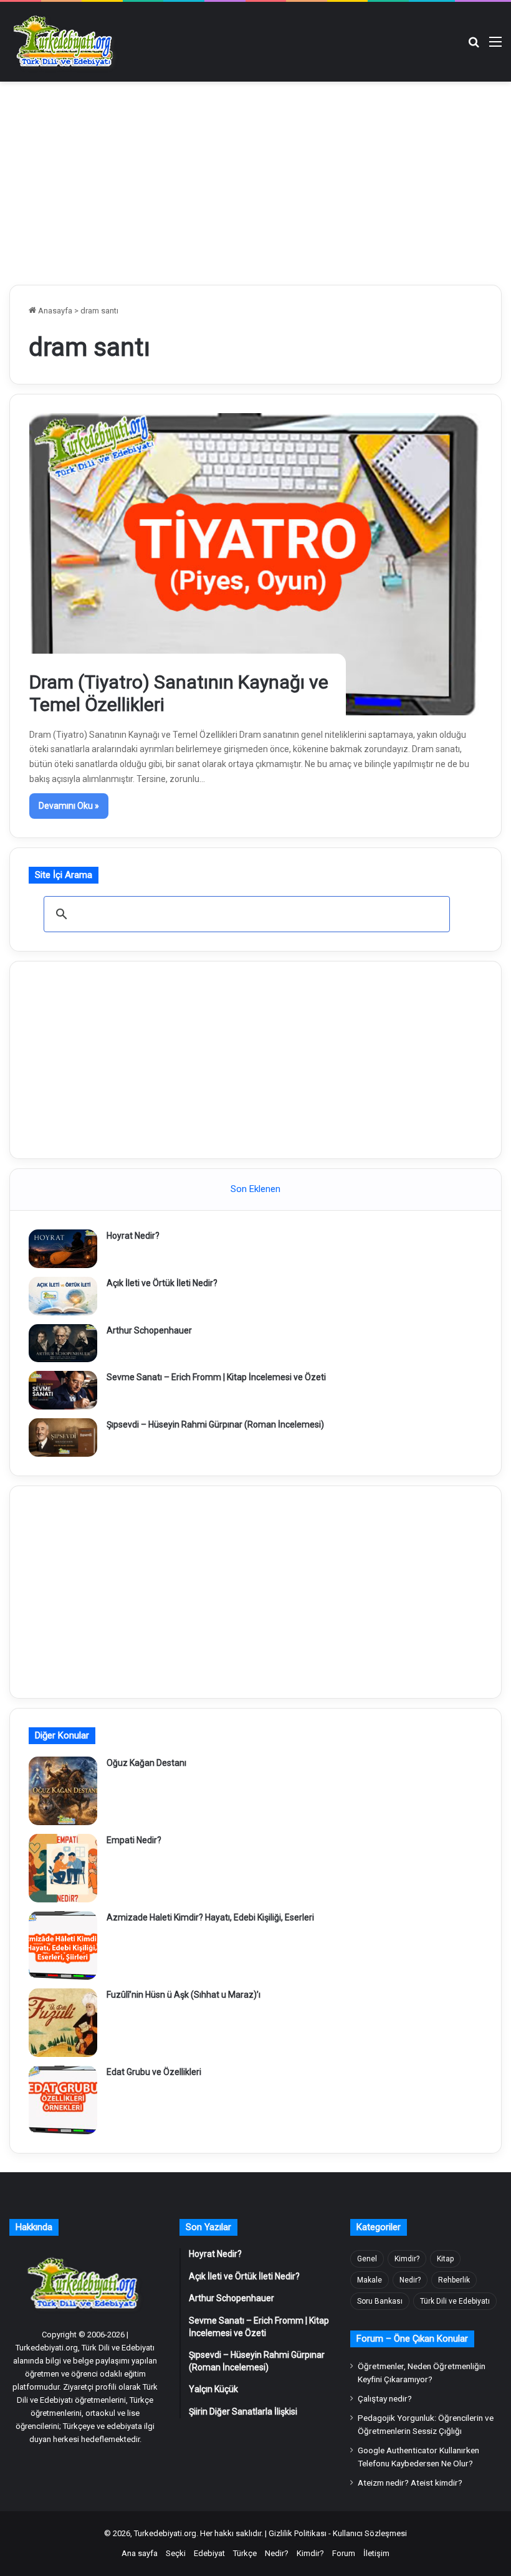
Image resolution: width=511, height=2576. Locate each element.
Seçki (176, 2553)
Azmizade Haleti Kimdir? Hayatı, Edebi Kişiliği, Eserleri (210, 1917)
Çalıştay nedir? (385, 2398)
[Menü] (495, 46)
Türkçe (245, 2553)
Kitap (445, 2259)
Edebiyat (209, 2553)
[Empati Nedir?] (63, 1868)
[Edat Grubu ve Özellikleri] (63, 2100)
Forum (344, 2553)
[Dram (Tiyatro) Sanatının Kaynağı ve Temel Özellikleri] (256, 564)
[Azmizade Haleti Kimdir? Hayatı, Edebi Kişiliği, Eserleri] (63, 1945)
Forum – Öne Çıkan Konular (412, 2339)
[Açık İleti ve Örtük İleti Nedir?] (63, 1296)
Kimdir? (407, 2259)
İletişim (376, 2553)
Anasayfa (54, 311)
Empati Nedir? (134, 1840)
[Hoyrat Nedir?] (63, 1249)
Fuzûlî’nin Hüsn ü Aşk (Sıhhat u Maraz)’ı (184, 1995)
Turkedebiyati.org (165, 2533)
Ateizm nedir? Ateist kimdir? (410, 2483)
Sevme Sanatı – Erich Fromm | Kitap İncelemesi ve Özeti (216, 1377)
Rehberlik (454, 2280)
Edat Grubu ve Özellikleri (154, 2072)
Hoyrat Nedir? (133, 1236)
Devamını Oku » (69, 806)
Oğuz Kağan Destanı (146, 1763)
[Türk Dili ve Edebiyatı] (65, 42)
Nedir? (410, 2280)
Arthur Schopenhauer (149, 1330)
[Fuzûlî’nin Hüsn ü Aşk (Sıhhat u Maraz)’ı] (63, 2023)
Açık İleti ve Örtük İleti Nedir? (162, 1283)
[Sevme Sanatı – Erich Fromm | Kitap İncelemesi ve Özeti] (63, 1390)
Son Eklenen (255, 1189)
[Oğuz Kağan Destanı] (63, 1791)
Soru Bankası (380, 2301)
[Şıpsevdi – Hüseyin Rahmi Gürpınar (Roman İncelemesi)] (63, 1438)
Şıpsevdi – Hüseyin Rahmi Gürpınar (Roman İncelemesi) (215, 1424)
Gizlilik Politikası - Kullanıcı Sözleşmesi (338, 2533)
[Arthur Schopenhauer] (63, 1343)
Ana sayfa (140, 2553)
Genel (367, 2259)
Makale (370, 2280)
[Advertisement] (255, 181)
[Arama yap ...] (474, 46)
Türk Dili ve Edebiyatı (455, 2301)
